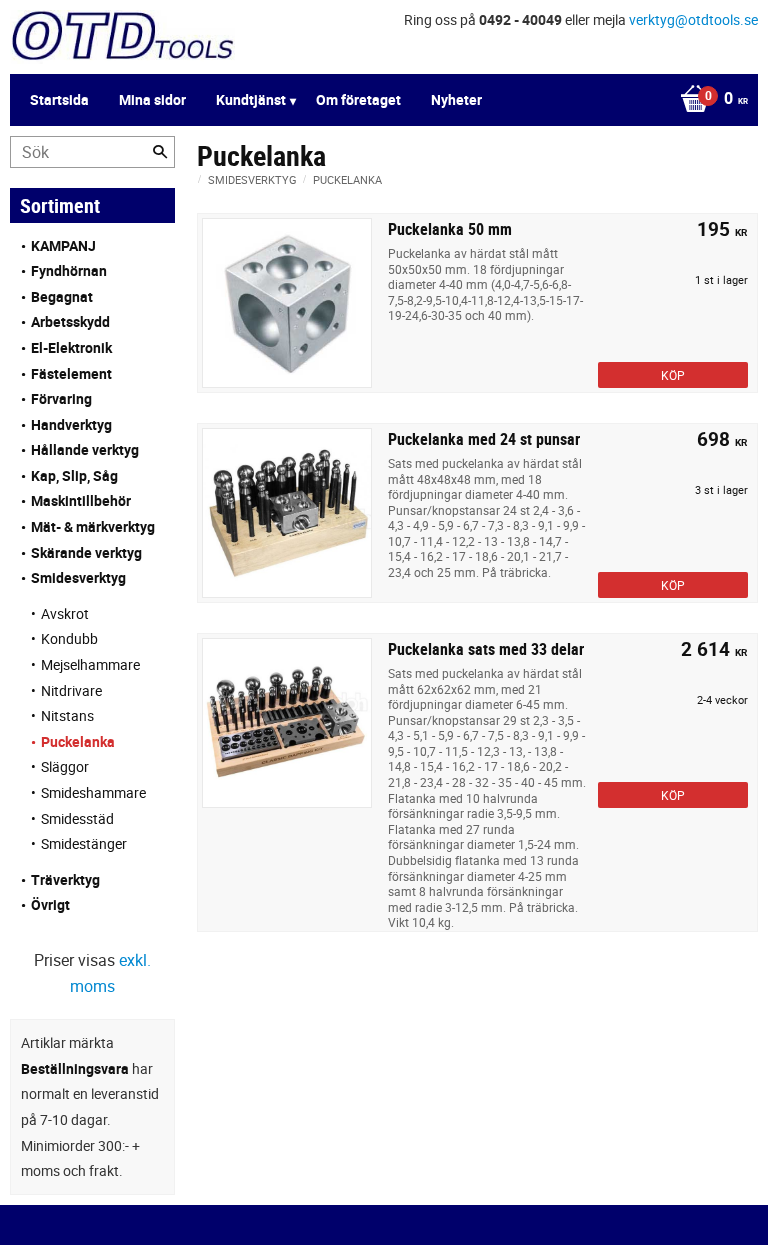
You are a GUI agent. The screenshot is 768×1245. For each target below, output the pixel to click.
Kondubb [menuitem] (69, 638)
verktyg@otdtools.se (693, 19)
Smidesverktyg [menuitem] (78, 577)
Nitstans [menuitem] (67, 715)
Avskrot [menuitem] (65, 613)
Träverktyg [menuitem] (65, 879)
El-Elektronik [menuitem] (71, 347)
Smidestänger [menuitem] (84, 843)
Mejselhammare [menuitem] (90, 664)
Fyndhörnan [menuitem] (69, 270)
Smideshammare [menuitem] (93, 792)
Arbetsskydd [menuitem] (70, 321)
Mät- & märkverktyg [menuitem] (93, 526)
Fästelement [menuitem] (71, 373)
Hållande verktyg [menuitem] (85, 449)
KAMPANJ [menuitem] (63, 245)
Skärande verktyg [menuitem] (86, 552)
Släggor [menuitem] (65, 766)
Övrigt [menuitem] (50, 904)
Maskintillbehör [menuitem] (81, 500)
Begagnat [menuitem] (62, 296)
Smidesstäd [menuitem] (77, 818)
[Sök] (160, 152)
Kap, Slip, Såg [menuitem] (74, 475)
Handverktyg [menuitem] (71, 424)
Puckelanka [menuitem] (78, 741)
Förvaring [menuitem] (61, 398)
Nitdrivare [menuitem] (71, 690)
